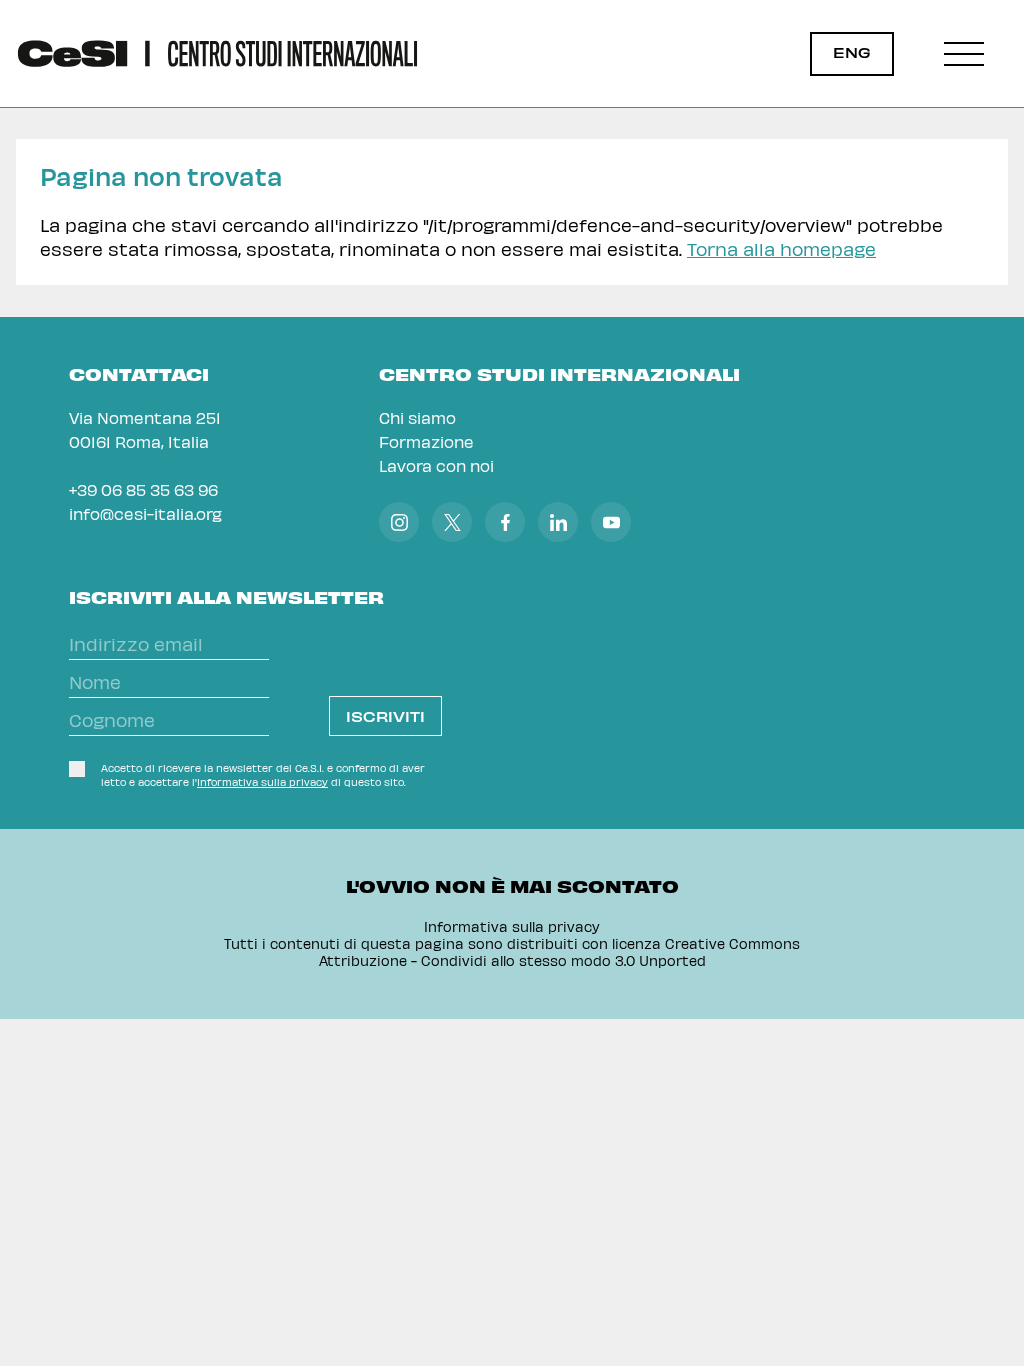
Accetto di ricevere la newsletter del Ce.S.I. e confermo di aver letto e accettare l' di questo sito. (263, 775)
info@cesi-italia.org (145, 513)
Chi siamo (417, 417)
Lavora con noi (436, 465)
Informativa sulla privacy (262, 782)
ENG (852, 52)
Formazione (426, 441)
